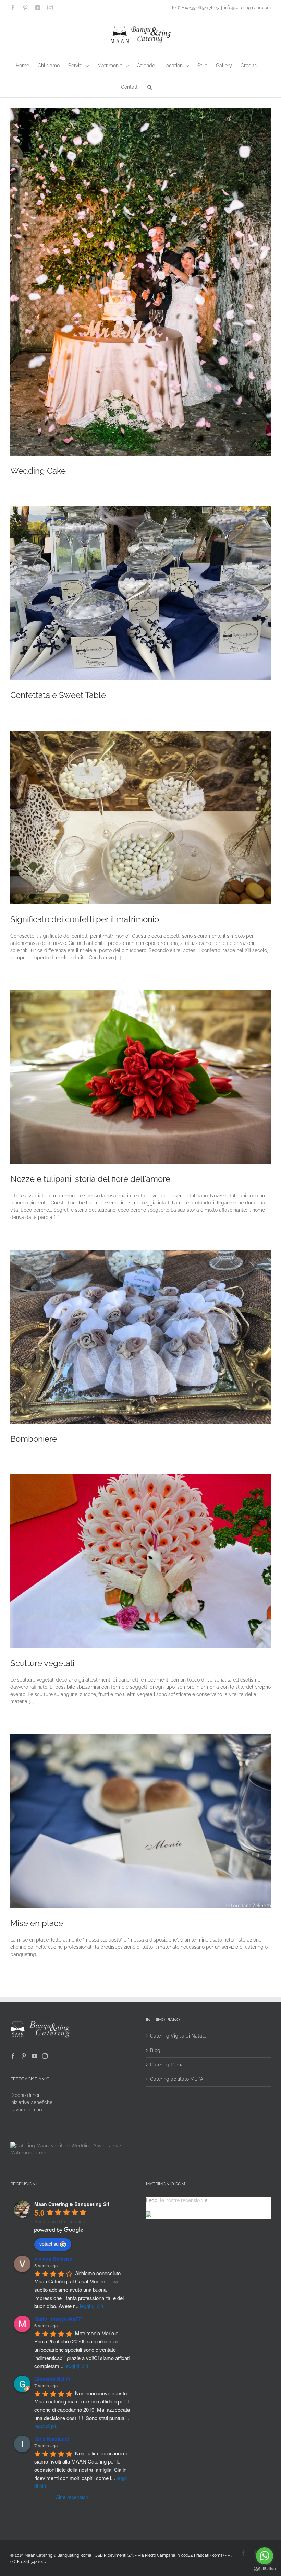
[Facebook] (13, 2056)
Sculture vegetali (42, 1663)
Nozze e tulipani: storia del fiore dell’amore (90, 1179)
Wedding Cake (38, 471)
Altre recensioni (73, 2497)
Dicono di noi (25, 2095)
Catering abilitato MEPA (177, 2079)
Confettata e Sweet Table (58, 695)
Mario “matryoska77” (59, 2319)
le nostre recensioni (182, 2200)
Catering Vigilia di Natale (178, 2036)
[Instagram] (45, 2056)
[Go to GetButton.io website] (265, 2569)
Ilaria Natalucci (52, 2439)
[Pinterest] (24, 2056)
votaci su (49, 2244)
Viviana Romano (53, 2259)
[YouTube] (34, 2056)
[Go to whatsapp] (265, 2556)
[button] (150, 87)
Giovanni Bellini (53, 2379)
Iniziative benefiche (31, 2102)
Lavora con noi (27, 2110)
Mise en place (37, 1923)
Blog (155, 2050)
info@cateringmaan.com (247, 8)
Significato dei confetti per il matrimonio (85, 919)
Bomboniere (34, 1439)
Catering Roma (167, 2065)
